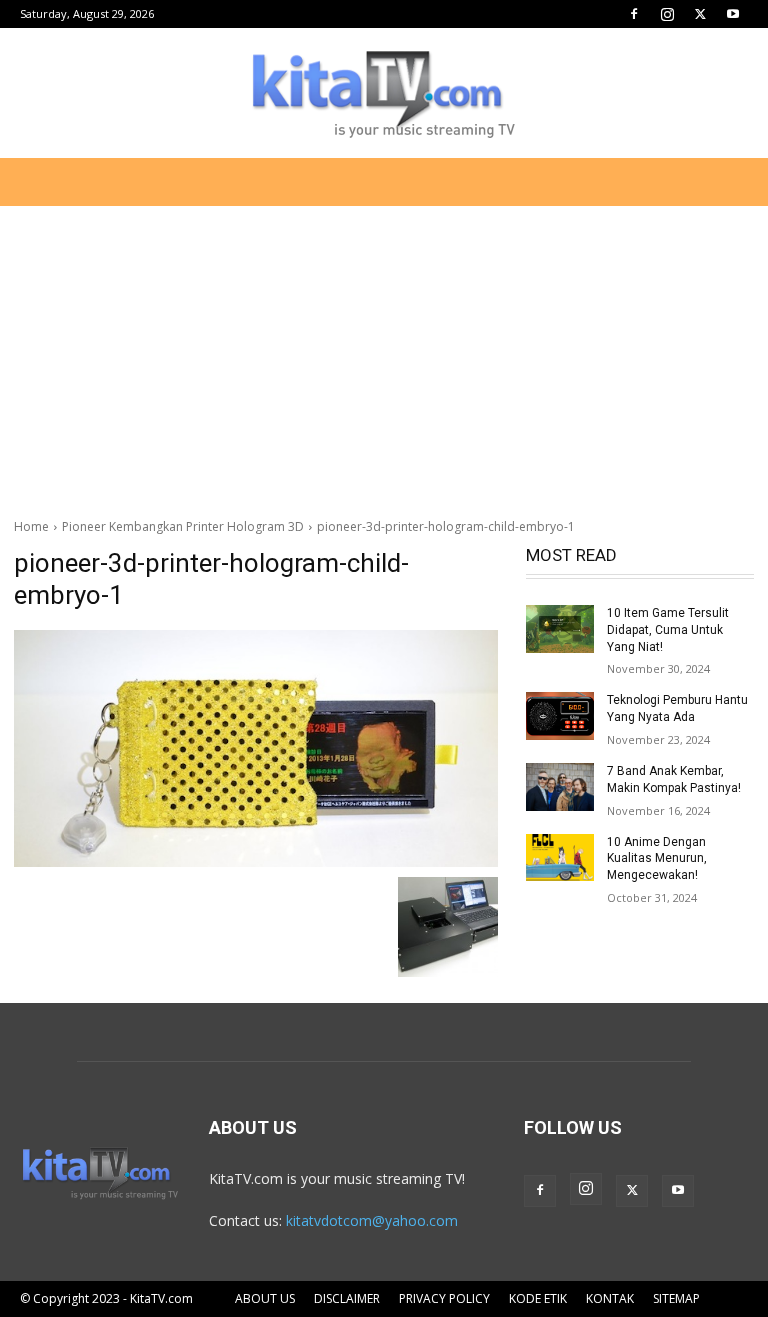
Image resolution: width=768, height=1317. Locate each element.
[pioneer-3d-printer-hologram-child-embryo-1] (256, 748)
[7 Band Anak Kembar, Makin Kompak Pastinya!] (560, 787)
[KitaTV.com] (384, 94)
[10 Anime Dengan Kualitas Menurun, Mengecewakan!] (560, 858)
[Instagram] (667, 14)
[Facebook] (634, 14)
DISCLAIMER (347, 1298)
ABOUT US (265, 1298)
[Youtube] (733, 14)
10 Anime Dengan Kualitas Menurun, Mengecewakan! (657, 859)
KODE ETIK (538, 1298)
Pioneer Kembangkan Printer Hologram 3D (183, 526)
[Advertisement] (384, 354)
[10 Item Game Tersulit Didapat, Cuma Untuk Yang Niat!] (560, 629)
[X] (700, 14)
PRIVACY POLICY (444, 1298)
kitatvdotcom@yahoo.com (372, 1220)
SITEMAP (676, 1298)
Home (31, 526)
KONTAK (610, 1298)
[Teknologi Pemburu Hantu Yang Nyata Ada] (560, 716)
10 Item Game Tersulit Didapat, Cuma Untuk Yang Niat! (668, 630)
